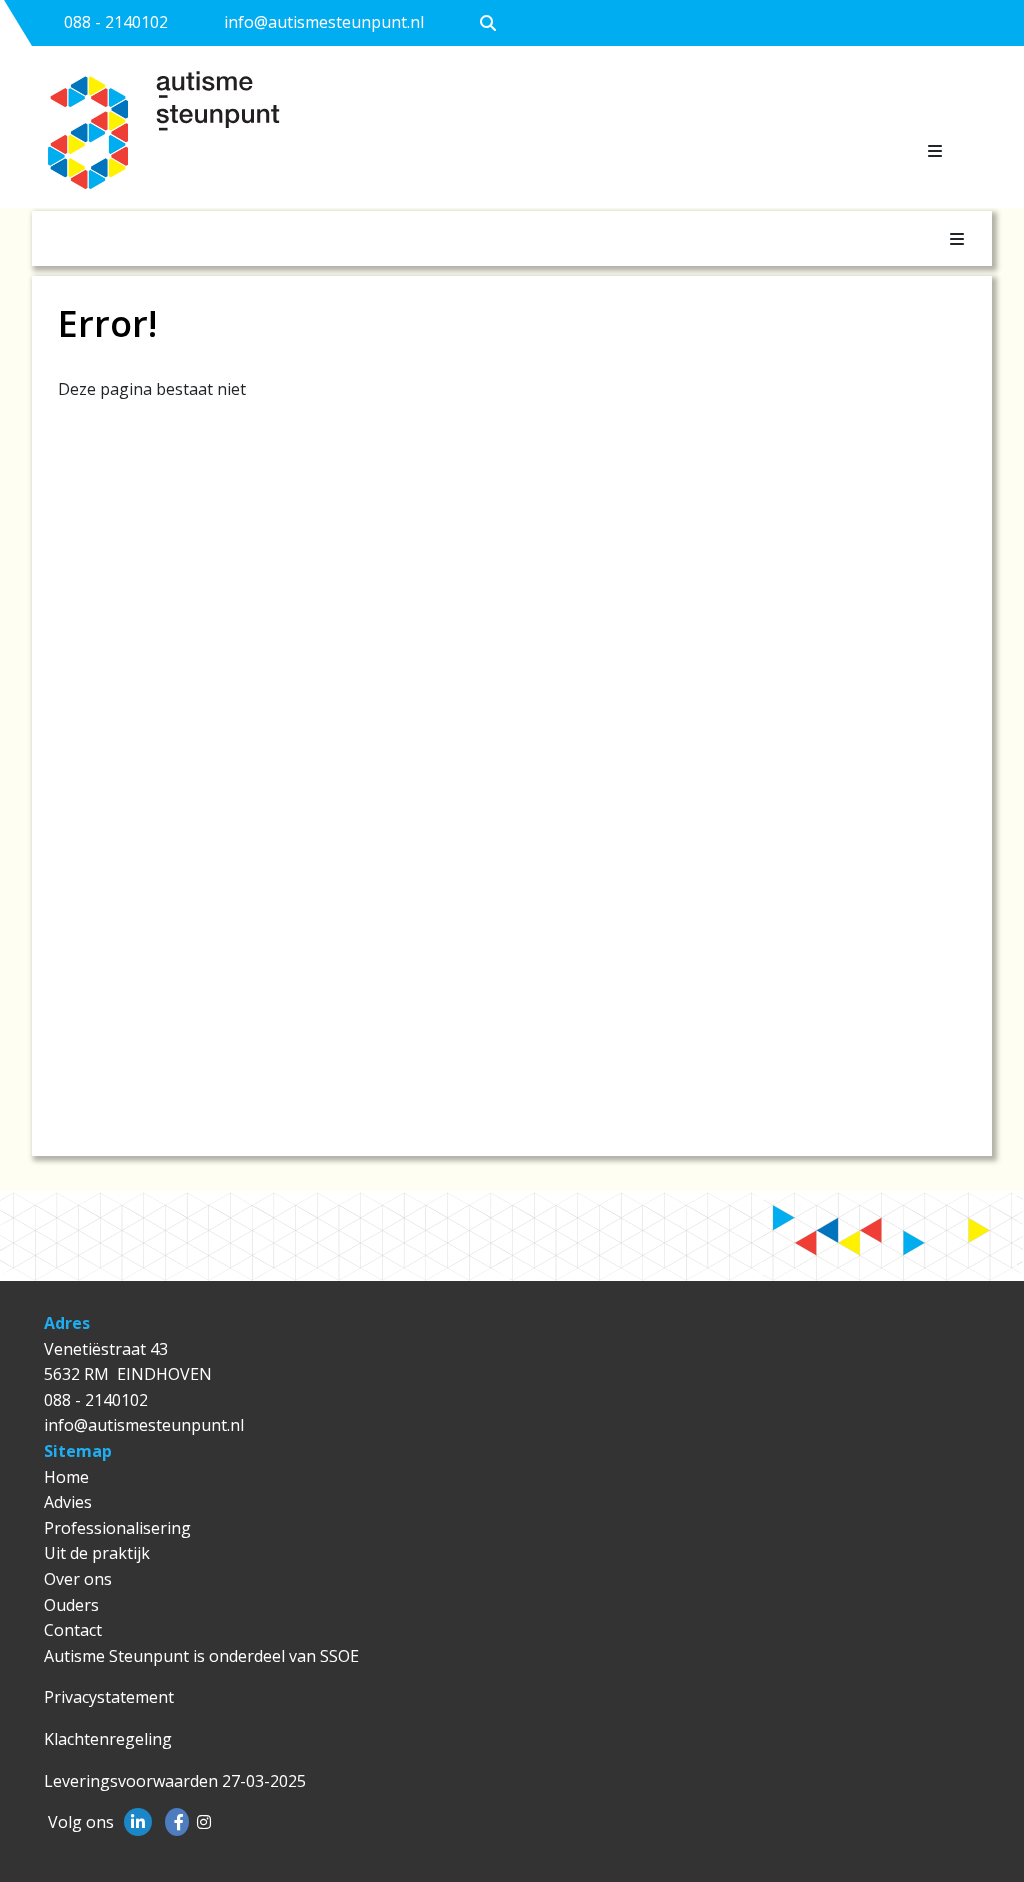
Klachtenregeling (108, 1739)
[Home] (192, 139)
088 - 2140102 (116, 22)
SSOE (339, 1656)
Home (66, 1477)
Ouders (71, 1605)
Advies (68, 1502)
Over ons (78, 1579)
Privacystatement (109, 1697)
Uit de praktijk (97, 1553)
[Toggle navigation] (935, 151)
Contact (73, 1630)
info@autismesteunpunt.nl (324, 22)
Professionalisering (117, 1528)
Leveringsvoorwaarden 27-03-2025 (175, 1781)
